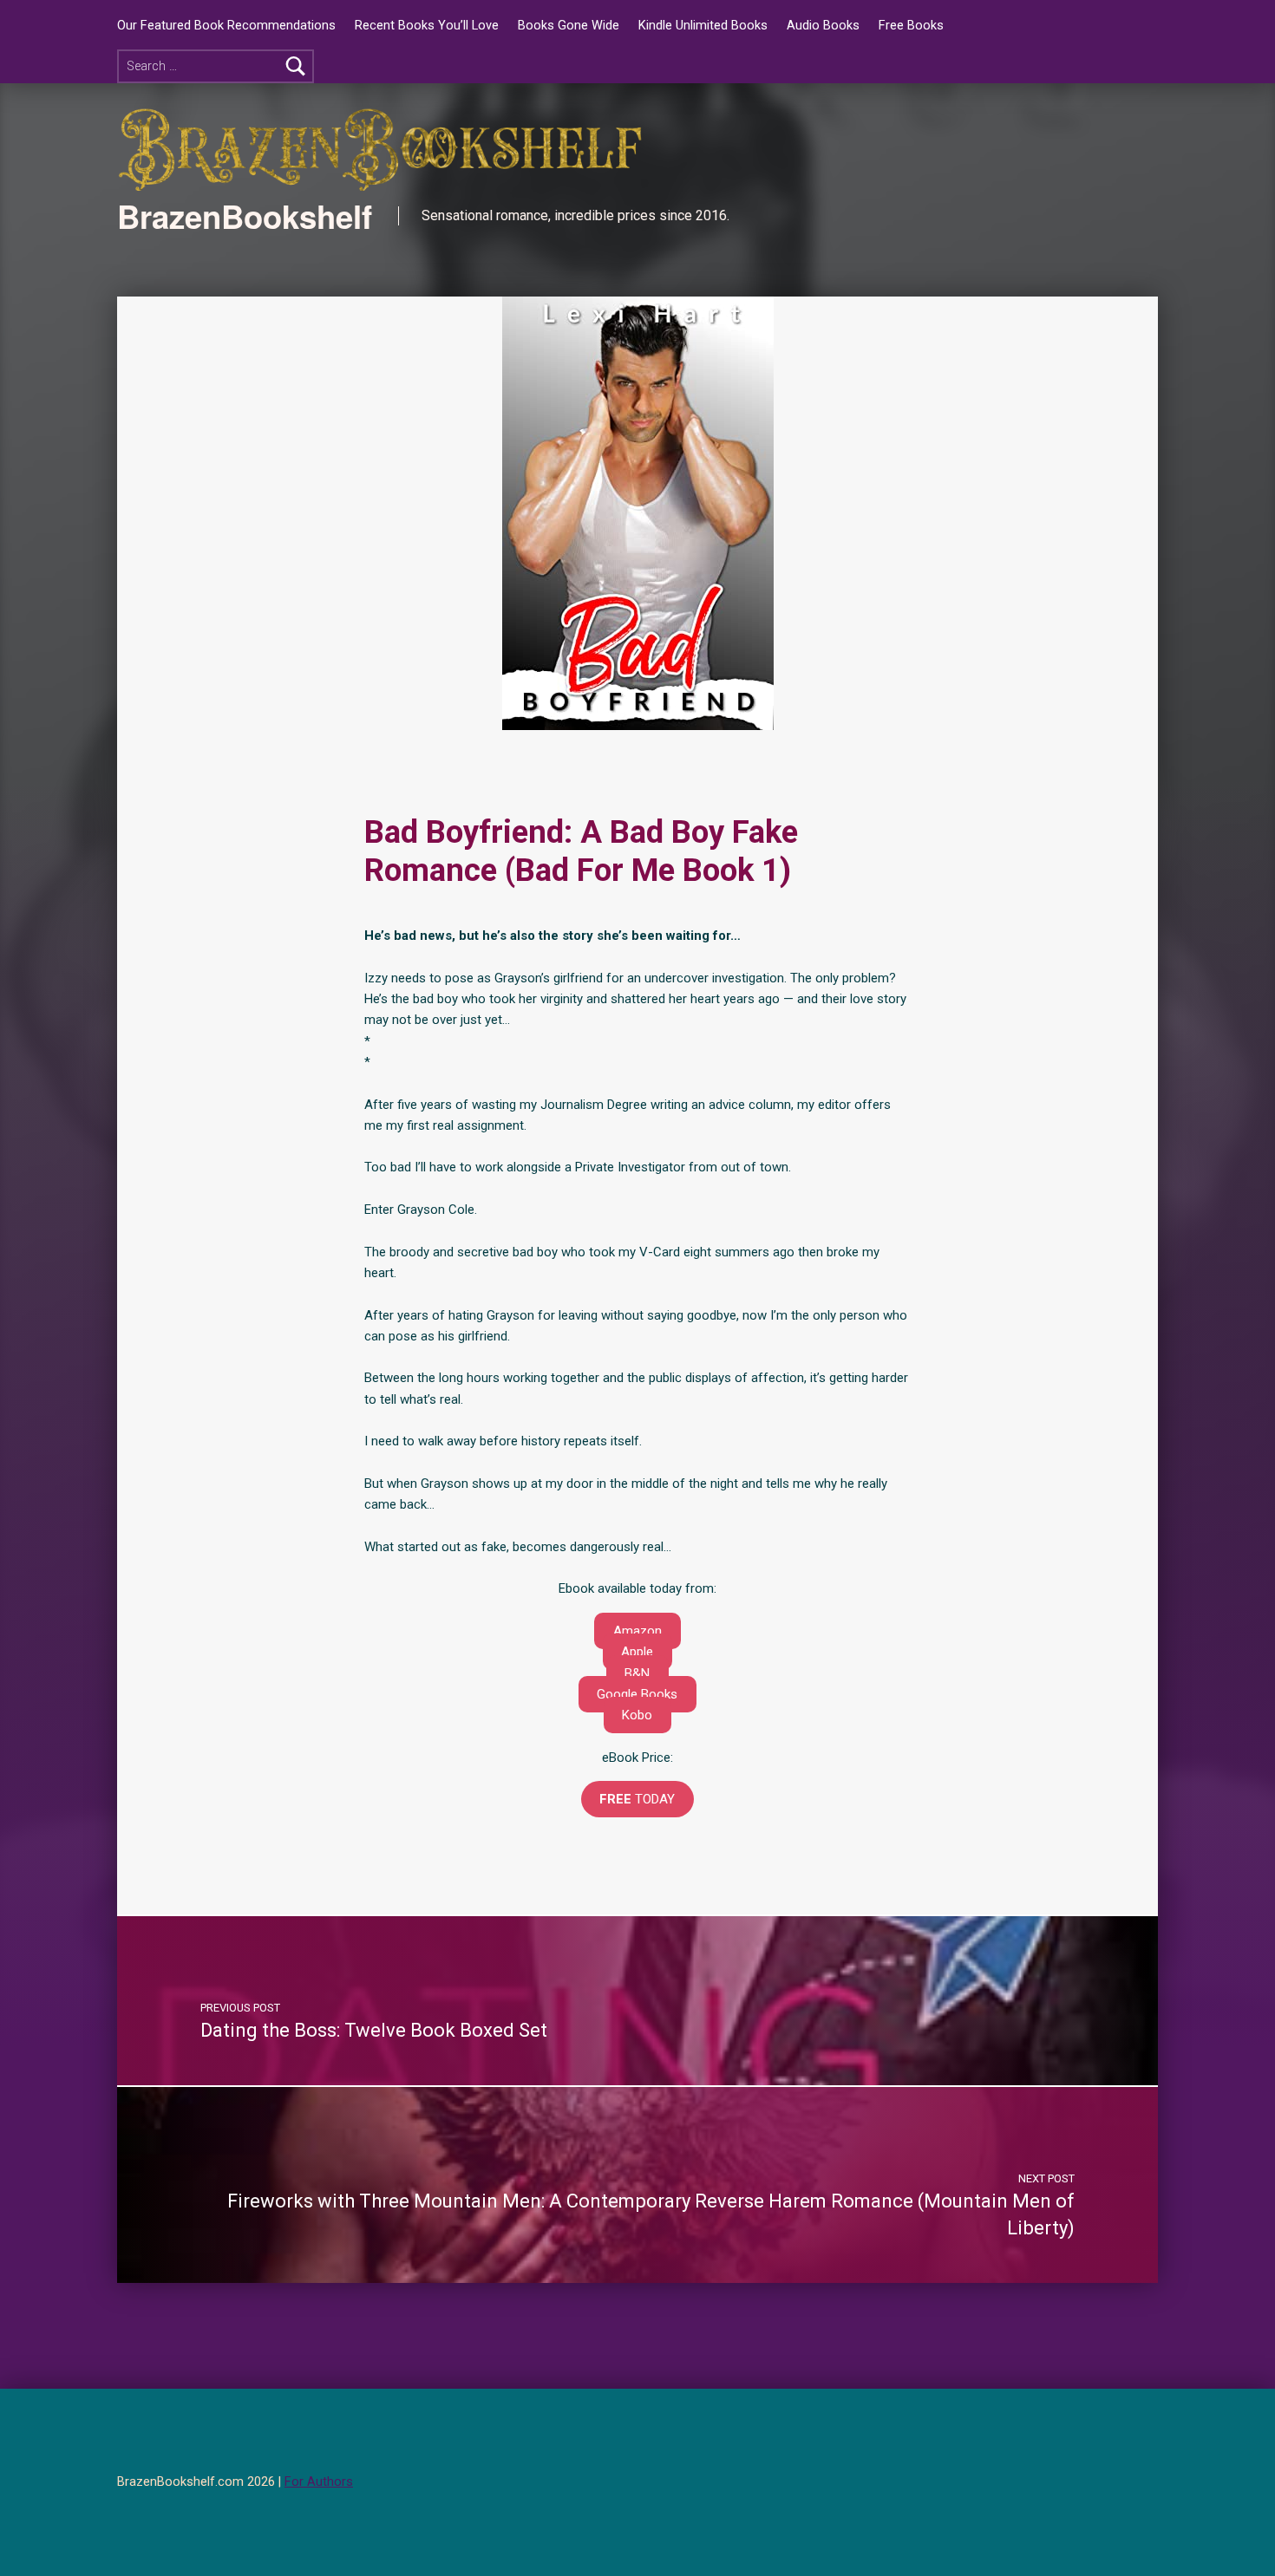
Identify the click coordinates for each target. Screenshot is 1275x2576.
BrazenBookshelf (245, 216)
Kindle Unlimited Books (703, 26)
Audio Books (823, 26)
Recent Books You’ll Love (427, 26)
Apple (637, 1652)
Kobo (637, 1715)
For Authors (319, 2482)
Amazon (637, 1631)
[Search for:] (216, 66)
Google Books (637, 1694)
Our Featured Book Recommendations (226, 26)
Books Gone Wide (569, 26)
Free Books (911, 26)
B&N (637, 1673)
